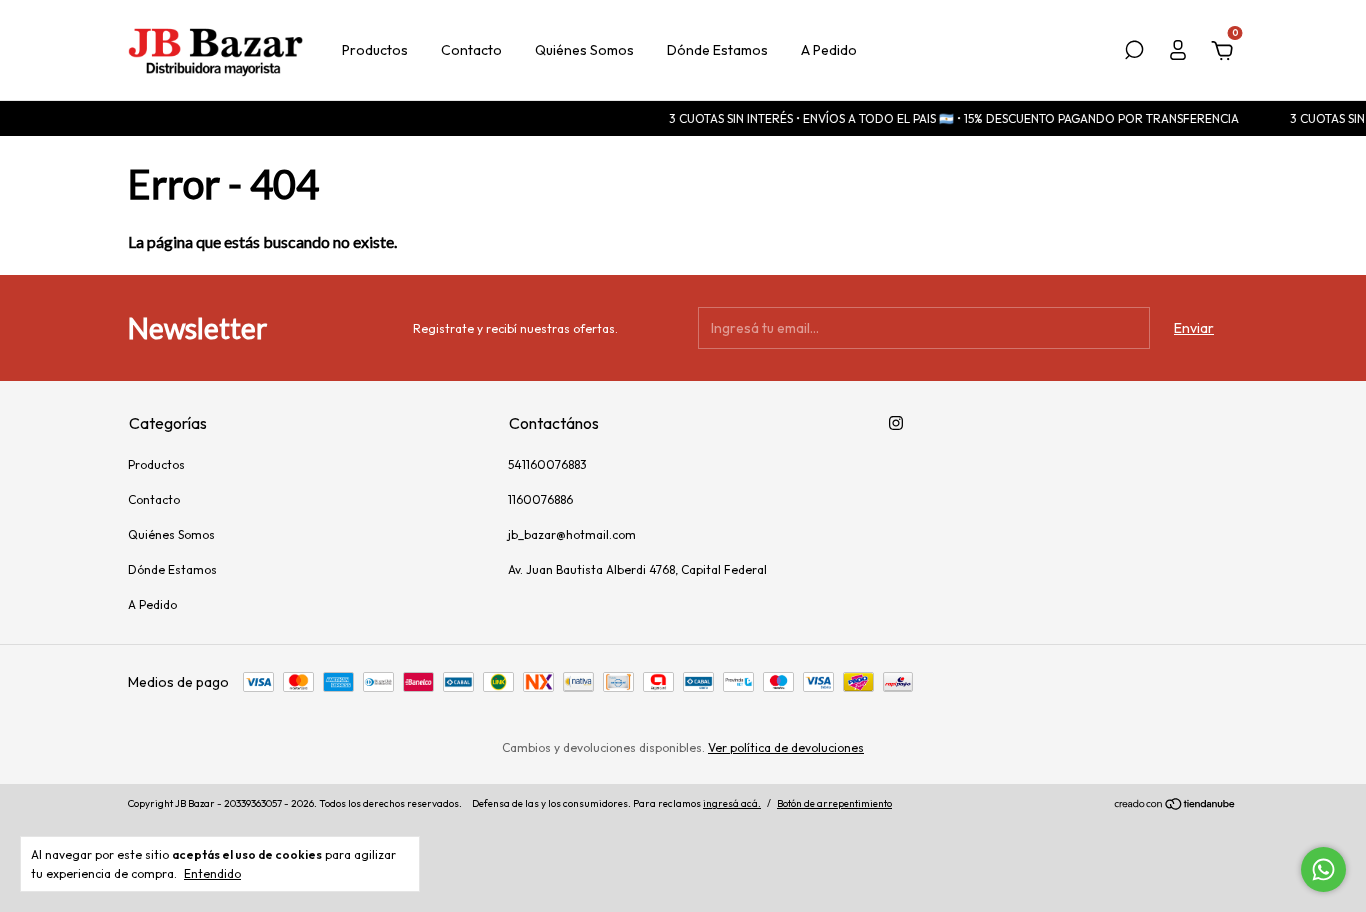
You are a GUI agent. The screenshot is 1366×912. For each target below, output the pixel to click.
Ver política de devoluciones (786, 747)
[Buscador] (1134, 53)
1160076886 (540, 499)
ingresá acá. (732, 803)
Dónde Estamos (717, 50)
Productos (375, 50)
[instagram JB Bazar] (896, 423)
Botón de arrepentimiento (834, 803)
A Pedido (829, 50)
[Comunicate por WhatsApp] (1323, 869)
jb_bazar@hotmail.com (572, 534)
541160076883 (547, 464)
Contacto (471, 50)
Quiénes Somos (584, 50)
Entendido (212, 873)
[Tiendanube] (1175, 806)
